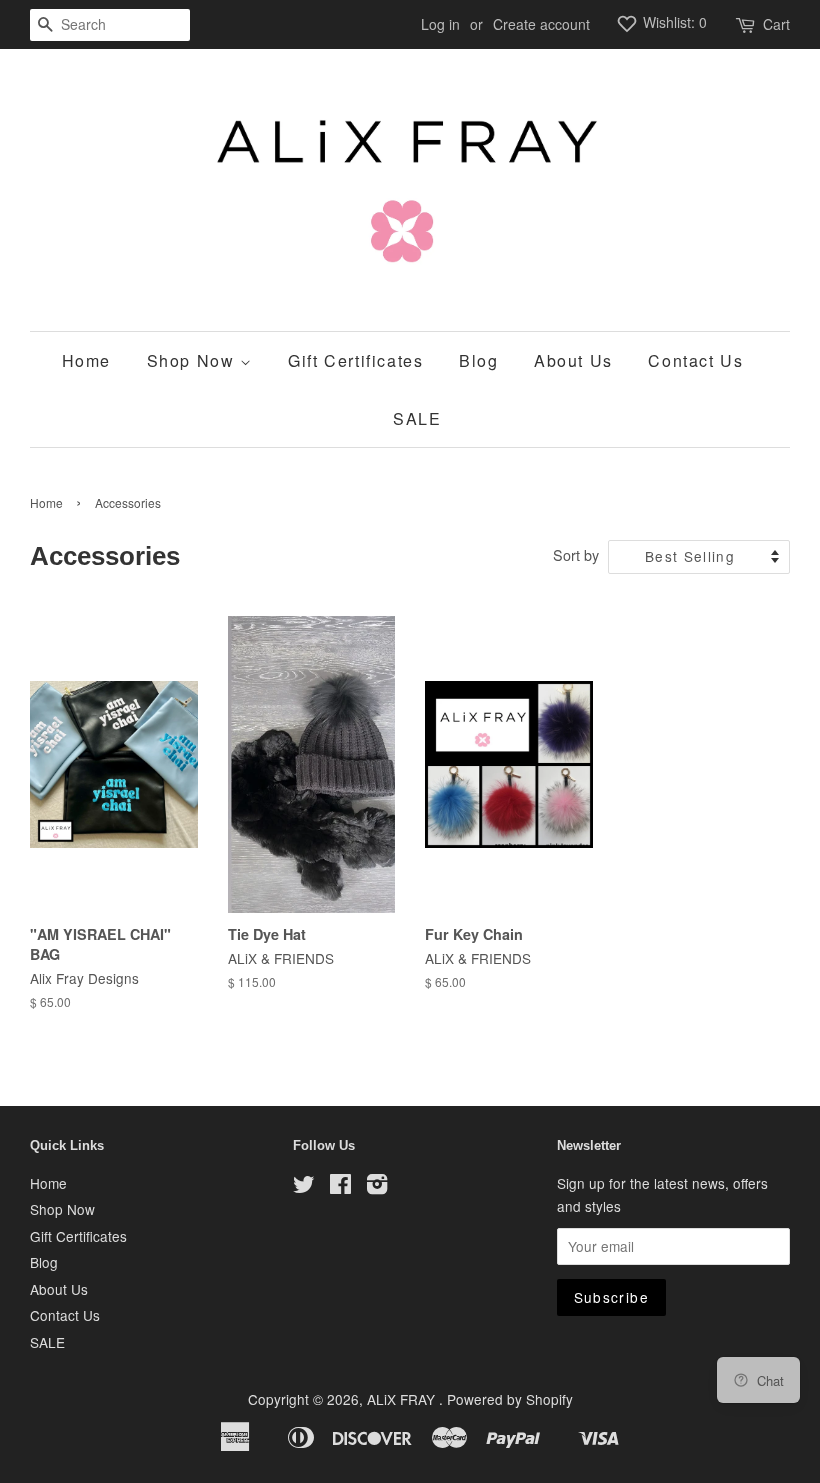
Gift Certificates (355, 360)
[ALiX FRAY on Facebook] (340, 1187)
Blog (478, 360)
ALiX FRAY (403, 1399)
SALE (417, 418)
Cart (776, 24)
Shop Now (193, 360)
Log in (440, 24)
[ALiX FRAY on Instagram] (377, 1187)
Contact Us (695, 360)
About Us (573, 360)
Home (86, 360)
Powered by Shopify (510, 1399)
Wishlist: (673, 22)
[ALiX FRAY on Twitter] (304, 1187)
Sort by (576, 554)
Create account (541, 24)
